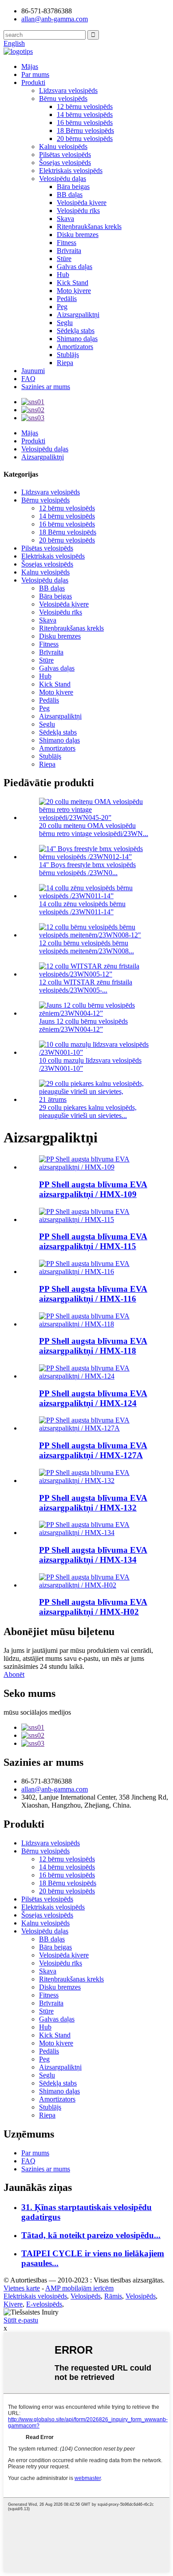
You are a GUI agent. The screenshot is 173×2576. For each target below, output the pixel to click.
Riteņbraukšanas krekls (89, 227)
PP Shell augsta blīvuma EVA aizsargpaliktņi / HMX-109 (93, 1189)
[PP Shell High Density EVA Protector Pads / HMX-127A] (95, 1428)
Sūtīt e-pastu (21, 2320)
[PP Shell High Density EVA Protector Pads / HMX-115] (95, 1220)
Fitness (67, 243)
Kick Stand (73, 283)
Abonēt (14, 1674)
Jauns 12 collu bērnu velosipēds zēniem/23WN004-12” (83, 1025)
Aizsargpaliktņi (78, 315)
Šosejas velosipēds (65, 163)
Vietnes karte (22, 2288)
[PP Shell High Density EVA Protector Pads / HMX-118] (95, 1324)
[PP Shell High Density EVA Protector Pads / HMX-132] (95, 1481)
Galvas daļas (75, 267)
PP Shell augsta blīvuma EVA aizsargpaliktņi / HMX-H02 (93, 1607)
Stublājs (68, 355)
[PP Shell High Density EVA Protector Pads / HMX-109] (95, 1167)
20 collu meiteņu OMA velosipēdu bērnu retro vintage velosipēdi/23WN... (94, 830)
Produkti (33, 82)
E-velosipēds (44, 2304)
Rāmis (113, 2296)
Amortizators (75, 347)
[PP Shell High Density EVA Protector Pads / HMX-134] (95, 1533)
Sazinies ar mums (46, 387)
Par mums (35, 74)
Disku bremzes (78, 235)
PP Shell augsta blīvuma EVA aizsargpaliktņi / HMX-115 (93, 1241)
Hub (63, 275)
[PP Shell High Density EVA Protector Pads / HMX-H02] (95, 1585)
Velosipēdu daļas (63, 179)
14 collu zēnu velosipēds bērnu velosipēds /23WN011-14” (82, 908)
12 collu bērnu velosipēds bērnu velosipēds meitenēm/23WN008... (86, 947)
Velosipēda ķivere (82, 203)
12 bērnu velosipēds (85, 106)
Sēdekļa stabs (76, 331)
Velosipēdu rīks (78, 211)
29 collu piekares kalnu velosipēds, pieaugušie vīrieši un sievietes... (88, 1111)
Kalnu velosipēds (63, 147)
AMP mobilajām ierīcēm (79, 2288)
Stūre (64, 259)
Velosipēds (86, 2296)
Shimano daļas (77, 339)
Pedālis (67, 299)
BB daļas (70, 195)
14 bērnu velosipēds (85, 115)
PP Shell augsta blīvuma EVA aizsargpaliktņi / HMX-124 (93, 1398)
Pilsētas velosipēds (65, 155)
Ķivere (13, 2304)
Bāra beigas (73, 187)
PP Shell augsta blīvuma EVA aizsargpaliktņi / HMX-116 (93, 1294)
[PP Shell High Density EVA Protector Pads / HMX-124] (95, 1376)
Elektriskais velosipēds (71, 171)
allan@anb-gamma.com (55, 19)
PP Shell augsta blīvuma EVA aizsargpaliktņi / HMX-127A (93, 1450)
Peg (62, 307)
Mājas (30, 66)
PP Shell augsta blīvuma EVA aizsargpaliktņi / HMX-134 (93, 1555)
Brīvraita (69, 251)
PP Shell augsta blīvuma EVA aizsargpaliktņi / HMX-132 (93, 1503)
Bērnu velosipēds (63, 98)
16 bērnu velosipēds (85, 123)
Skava (65, 219)
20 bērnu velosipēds (85, 139)
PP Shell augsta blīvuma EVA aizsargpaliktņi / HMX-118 (93, 1346)
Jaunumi (33, 371)
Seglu (65, 323)
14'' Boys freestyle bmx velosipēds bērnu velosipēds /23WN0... (87, 869)
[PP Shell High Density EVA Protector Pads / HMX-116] (95, 1272)
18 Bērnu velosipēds (85, 131)
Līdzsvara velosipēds (68, 90)
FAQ (28, 379)
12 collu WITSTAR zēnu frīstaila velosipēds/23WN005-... (86, 986)
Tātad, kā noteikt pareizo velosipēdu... (91, 2235)
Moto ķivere (74, 291)
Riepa (65, 363)
